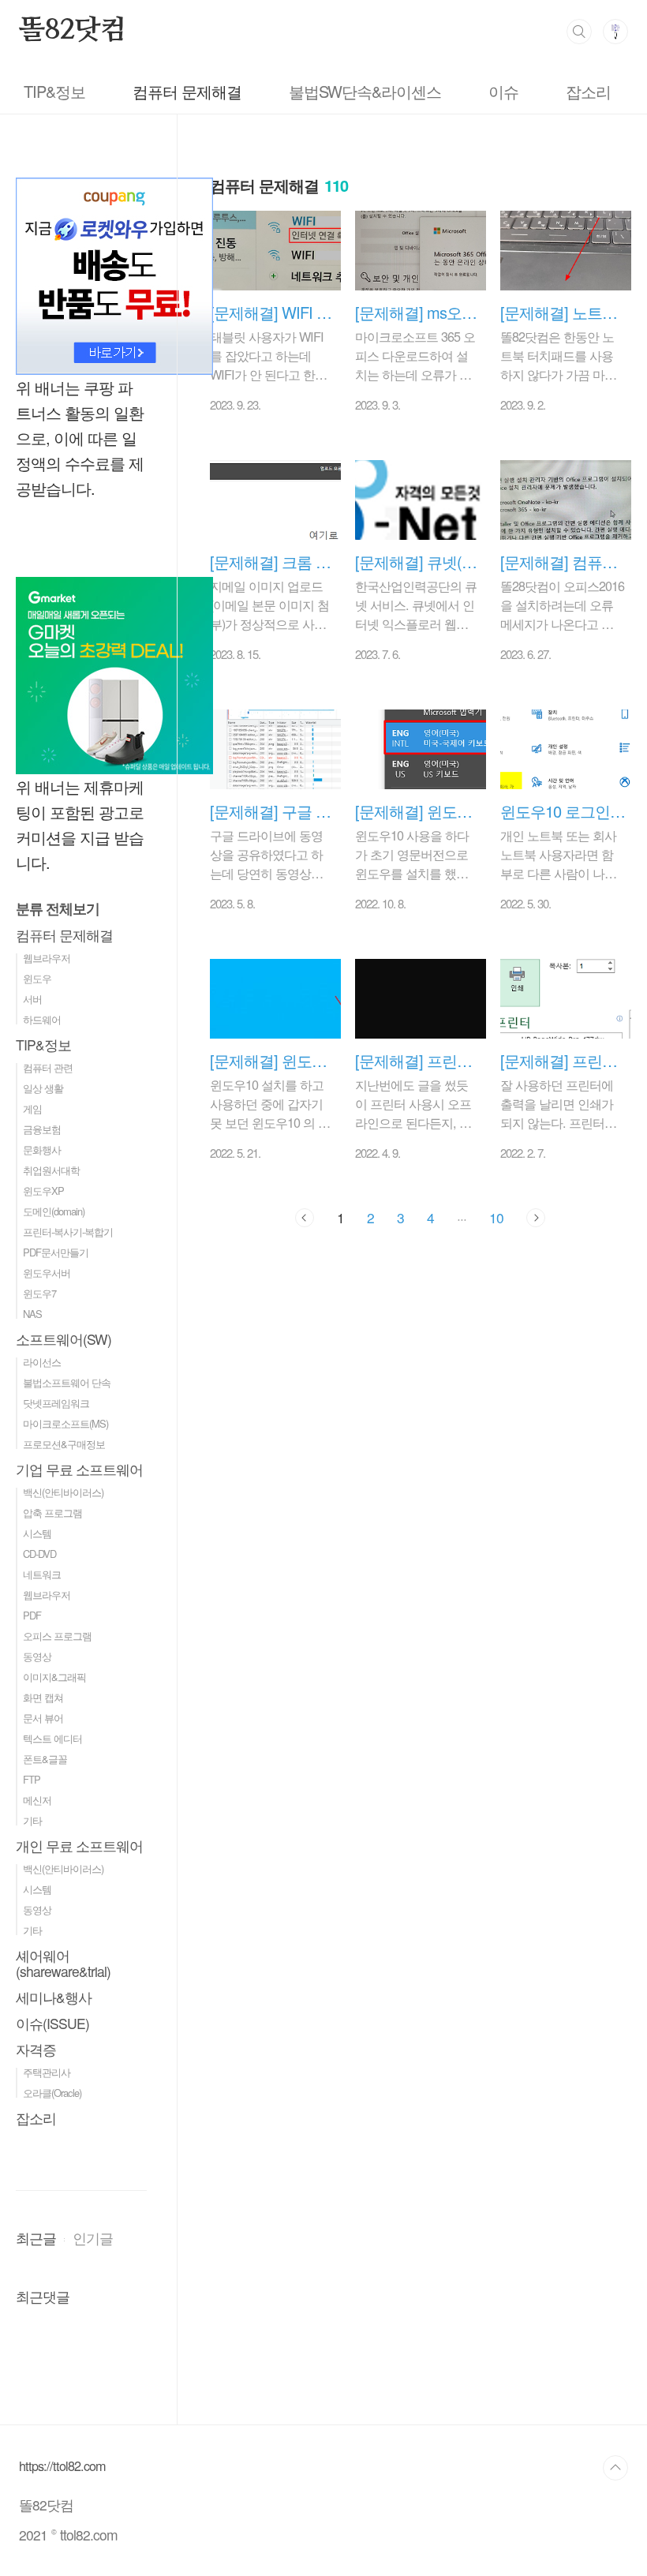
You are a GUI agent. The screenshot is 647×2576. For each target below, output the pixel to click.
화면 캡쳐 (43, 1697)
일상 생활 (43, 1088)
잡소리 (588, 91)
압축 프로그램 (52, 1513)
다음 (536, 1218)
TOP (615, 2468)
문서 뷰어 (43, 1718)
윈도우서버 (47, 1273)
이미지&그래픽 (54, 1677)
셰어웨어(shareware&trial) (63, 1963)
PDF (32, 1615)
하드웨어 (42, 1019)
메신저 (37, 1800)
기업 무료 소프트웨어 (79, 1469)
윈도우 (37, 978)
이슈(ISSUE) (52, 2023)
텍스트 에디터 (52, 1738)
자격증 (36, 2049)
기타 (32, 1820)
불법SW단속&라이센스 (365, 91)
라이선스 (42, 1362)
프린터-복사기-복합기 (68, 1232)
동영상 (37, 1656)
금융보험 (42, 1129)
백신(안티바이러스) (63, 1492)
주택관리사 (47, 2072)
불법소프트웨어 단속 (67, 1382)
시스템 (37, 1533)
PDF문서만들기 (56, 1252)
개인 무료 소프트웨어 (79, 1846)
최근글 (36, 2238)
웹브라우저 (47, 958)
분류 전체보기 (58, 908)
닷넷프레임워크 (56, 1403)
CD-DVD (39, 1554)
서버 (32, 999)
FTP (32, 1779)
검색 (579, 32)
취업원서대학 (51, 1170)
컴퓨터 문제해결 (187, 91)
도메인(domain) (54, 1211)
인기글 (93, 2238)
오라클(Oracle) (52, 2093)
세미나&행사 (54, 1997)
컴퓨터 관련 (48, 1067)
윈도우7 (39, 1293)
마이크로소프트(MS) (65, 1423)
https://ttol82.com (62, 2466)
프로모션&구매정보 (64, 1444)
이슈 (503, 91)
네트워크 (42, 1574)
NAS (32, 1314)
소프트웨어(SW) (64, 1339)
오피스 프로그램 (57, 1636)
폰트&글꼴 (45, 1759)
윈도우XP (43, 1191)
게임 (32, 1108)
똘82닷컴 (73, 31)
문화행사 (42, 1149)
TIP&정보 (54, 91)
